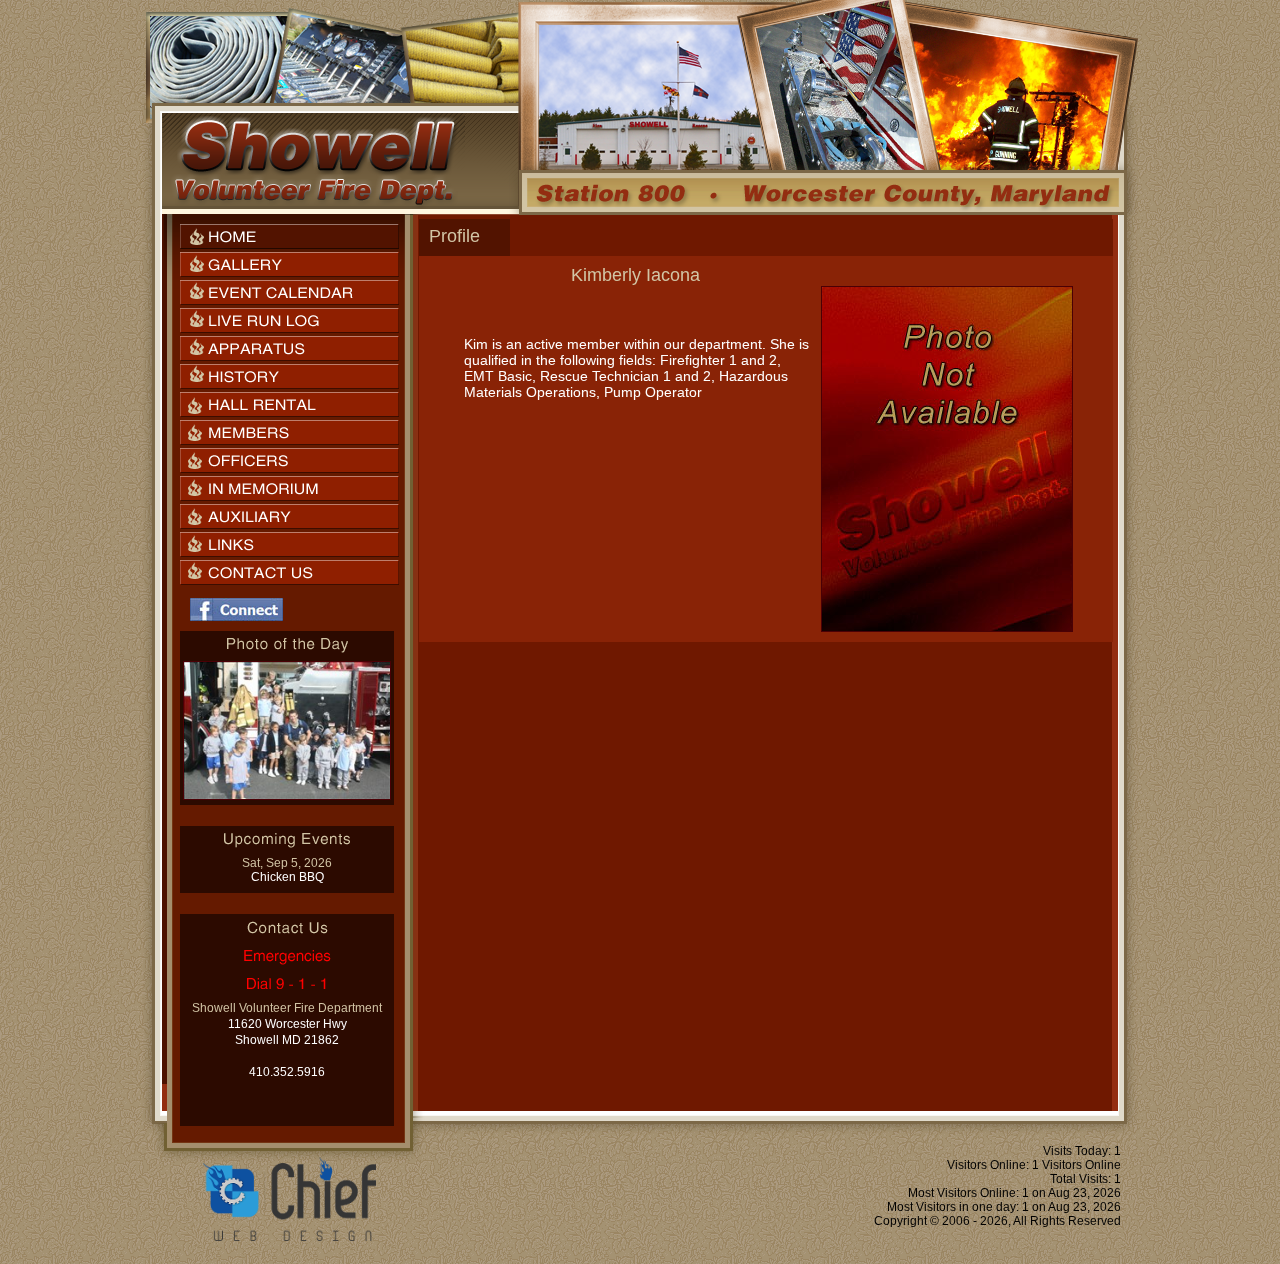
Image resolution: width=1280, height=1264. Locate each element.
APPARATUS (289, 348)
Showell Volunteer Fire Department (314, 161)
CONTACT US (289, 572)
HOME (289, 236)
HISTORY (289, 376)
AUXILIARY (289, 516)
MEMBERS (289, 432)
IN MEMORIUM (289, 488)
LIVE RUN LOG (289, 320)
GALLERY (289, 264)
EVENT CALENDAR (289, 292)
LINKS (289, 544)
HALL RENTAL (289, 404)
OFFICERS (289, 460)
